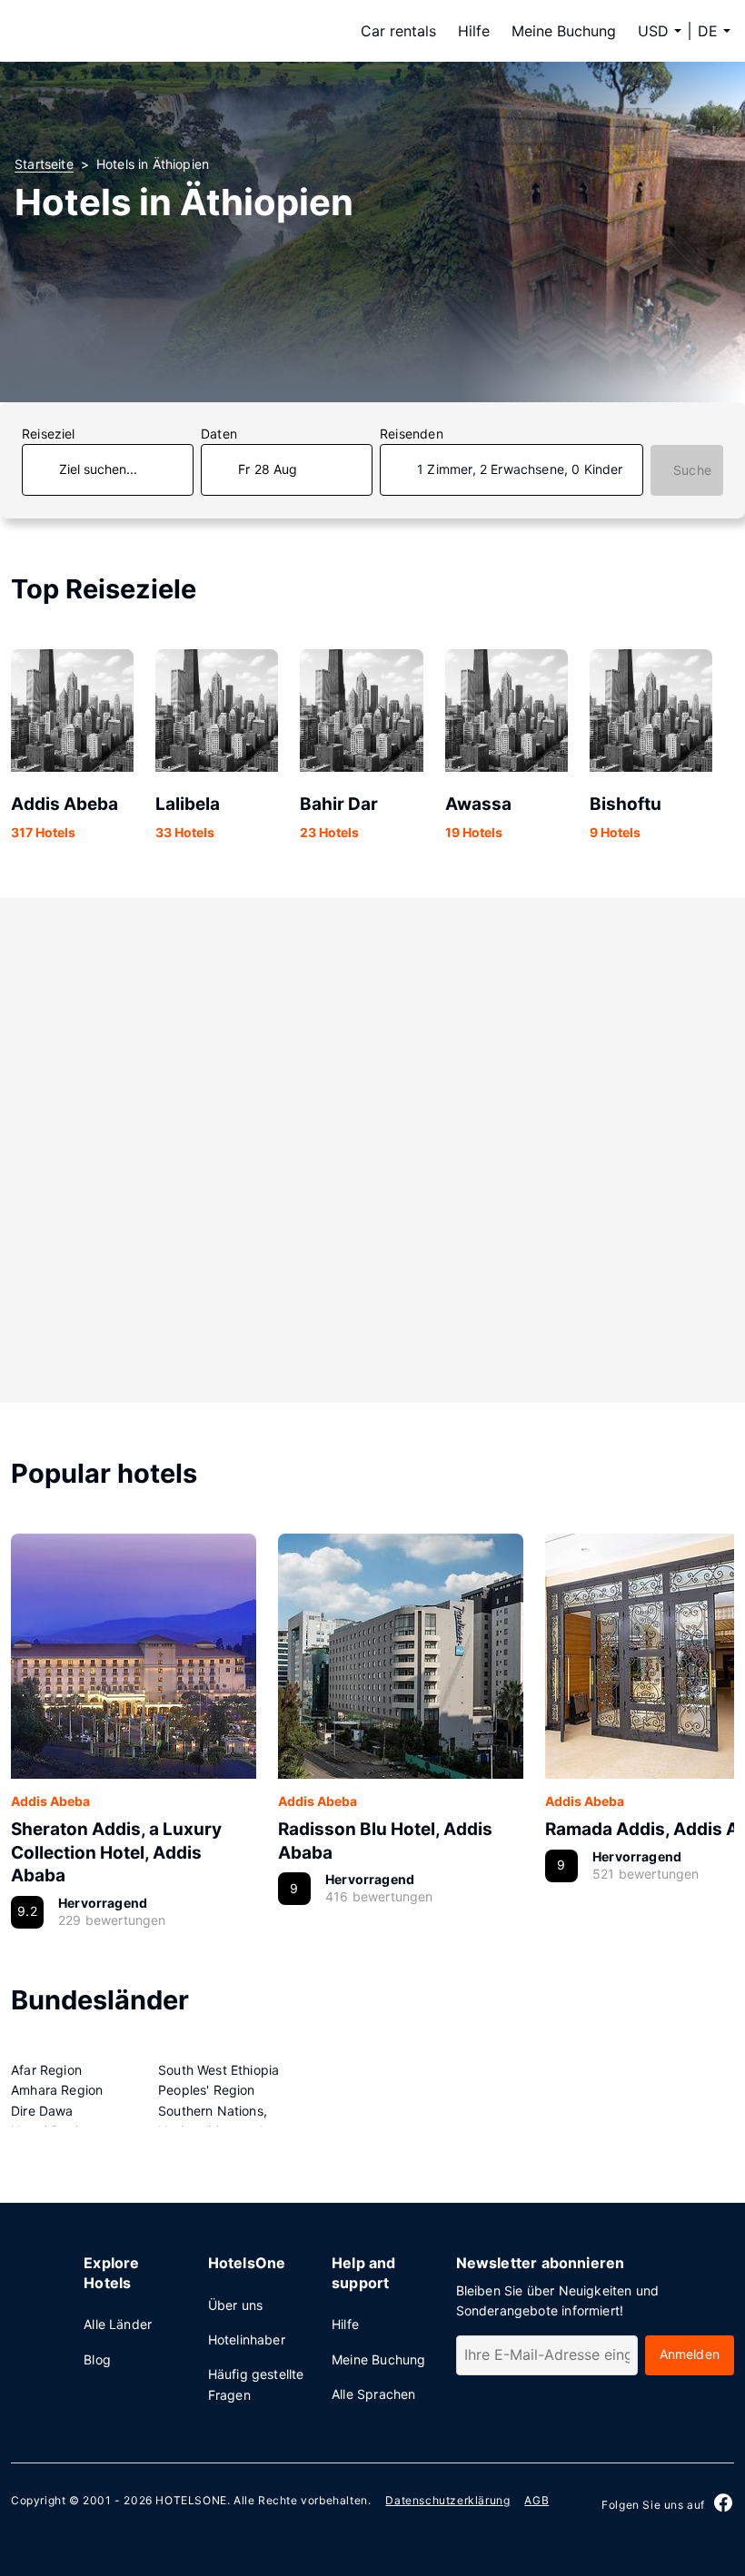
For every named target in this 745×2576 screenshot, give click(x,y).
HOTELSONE (191, 2500)
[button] (714, 31)
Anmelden (690, 2354)
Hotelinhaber (247, 2339)
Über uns (235, 2305)
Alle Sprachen (373, 2394)
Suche (692, 470)
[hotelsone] (129, 31)
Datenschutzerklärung (447, 2500)
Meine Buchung (564, 31)
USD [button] (653, 31)
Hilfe (474, 31)
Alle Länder (118, 2324)
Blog (97, 2359)
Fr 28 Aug (268, 469)
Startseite (44, 164)
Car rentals (398, 31)
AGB (536, 2500)
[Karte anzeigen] (372, 1150)
